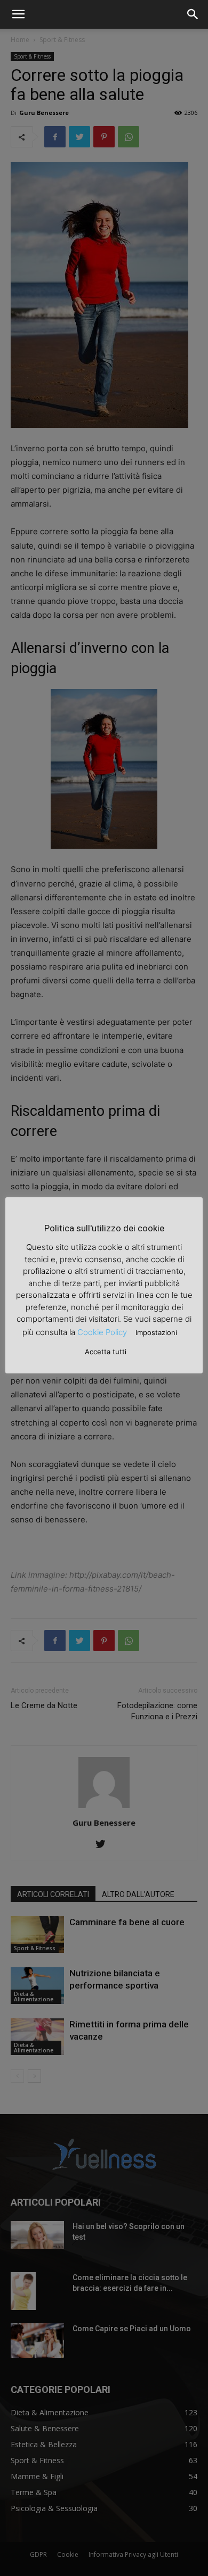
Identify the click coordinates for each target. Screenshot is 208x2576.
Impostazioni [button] (156, 1332)
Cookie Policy (102, 1332)
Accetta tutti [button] (106, 1352)
